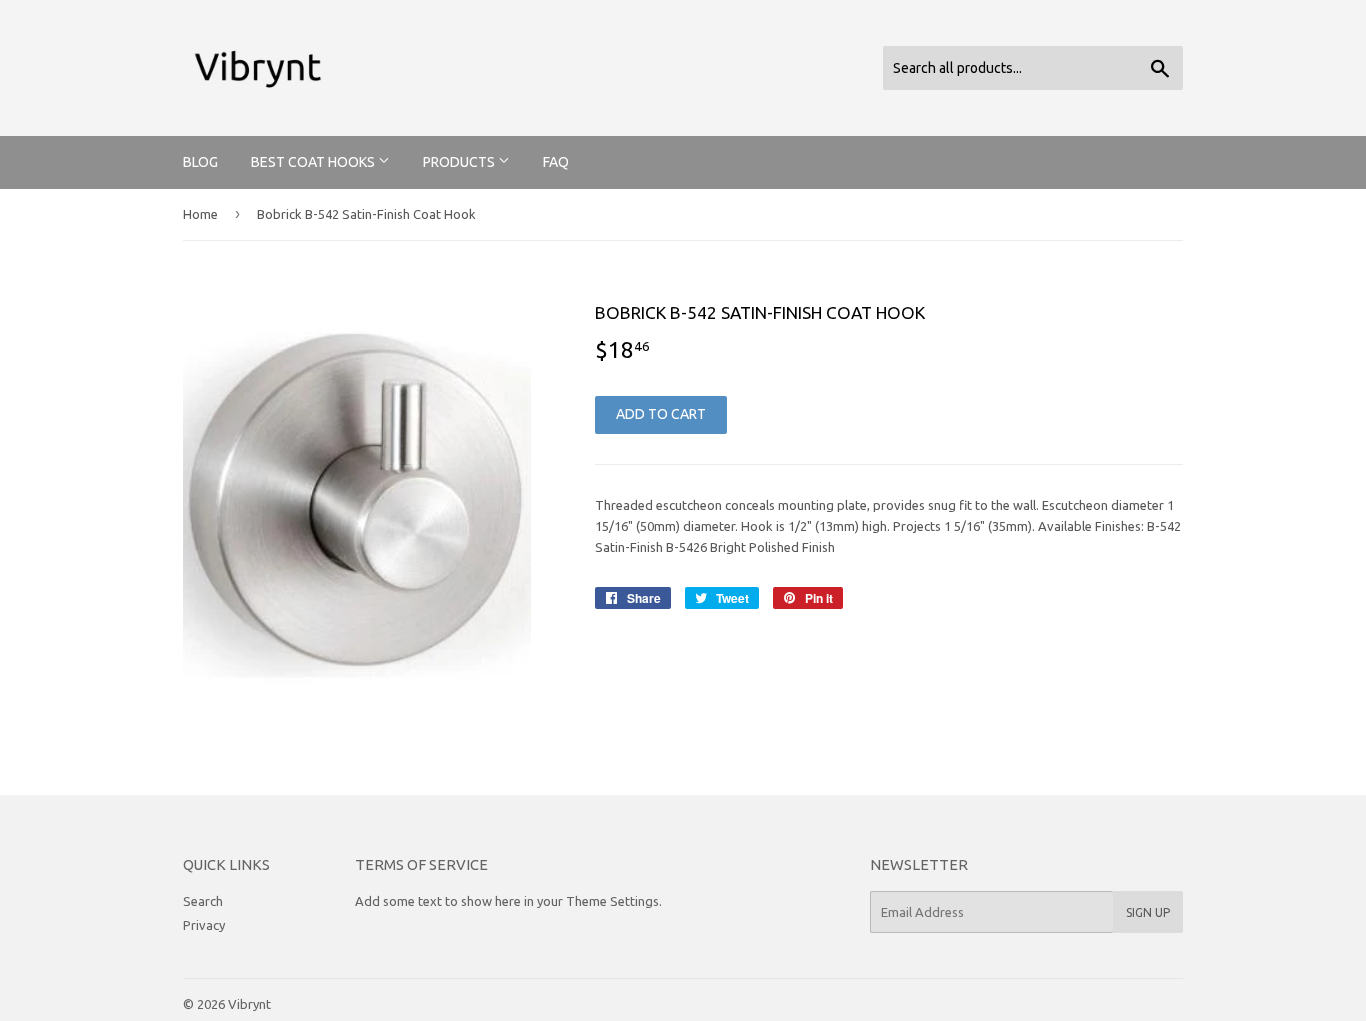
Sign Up (1148, 912)
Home (200, 214)
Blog (200, 162)
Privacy (204, 925)
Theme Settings (612, 901)
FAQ (556, 162)
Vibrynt (249, 1004)
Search (203, 901)
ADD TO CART (661, 414)
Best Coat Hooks (314, 162)
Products (460, 162)
